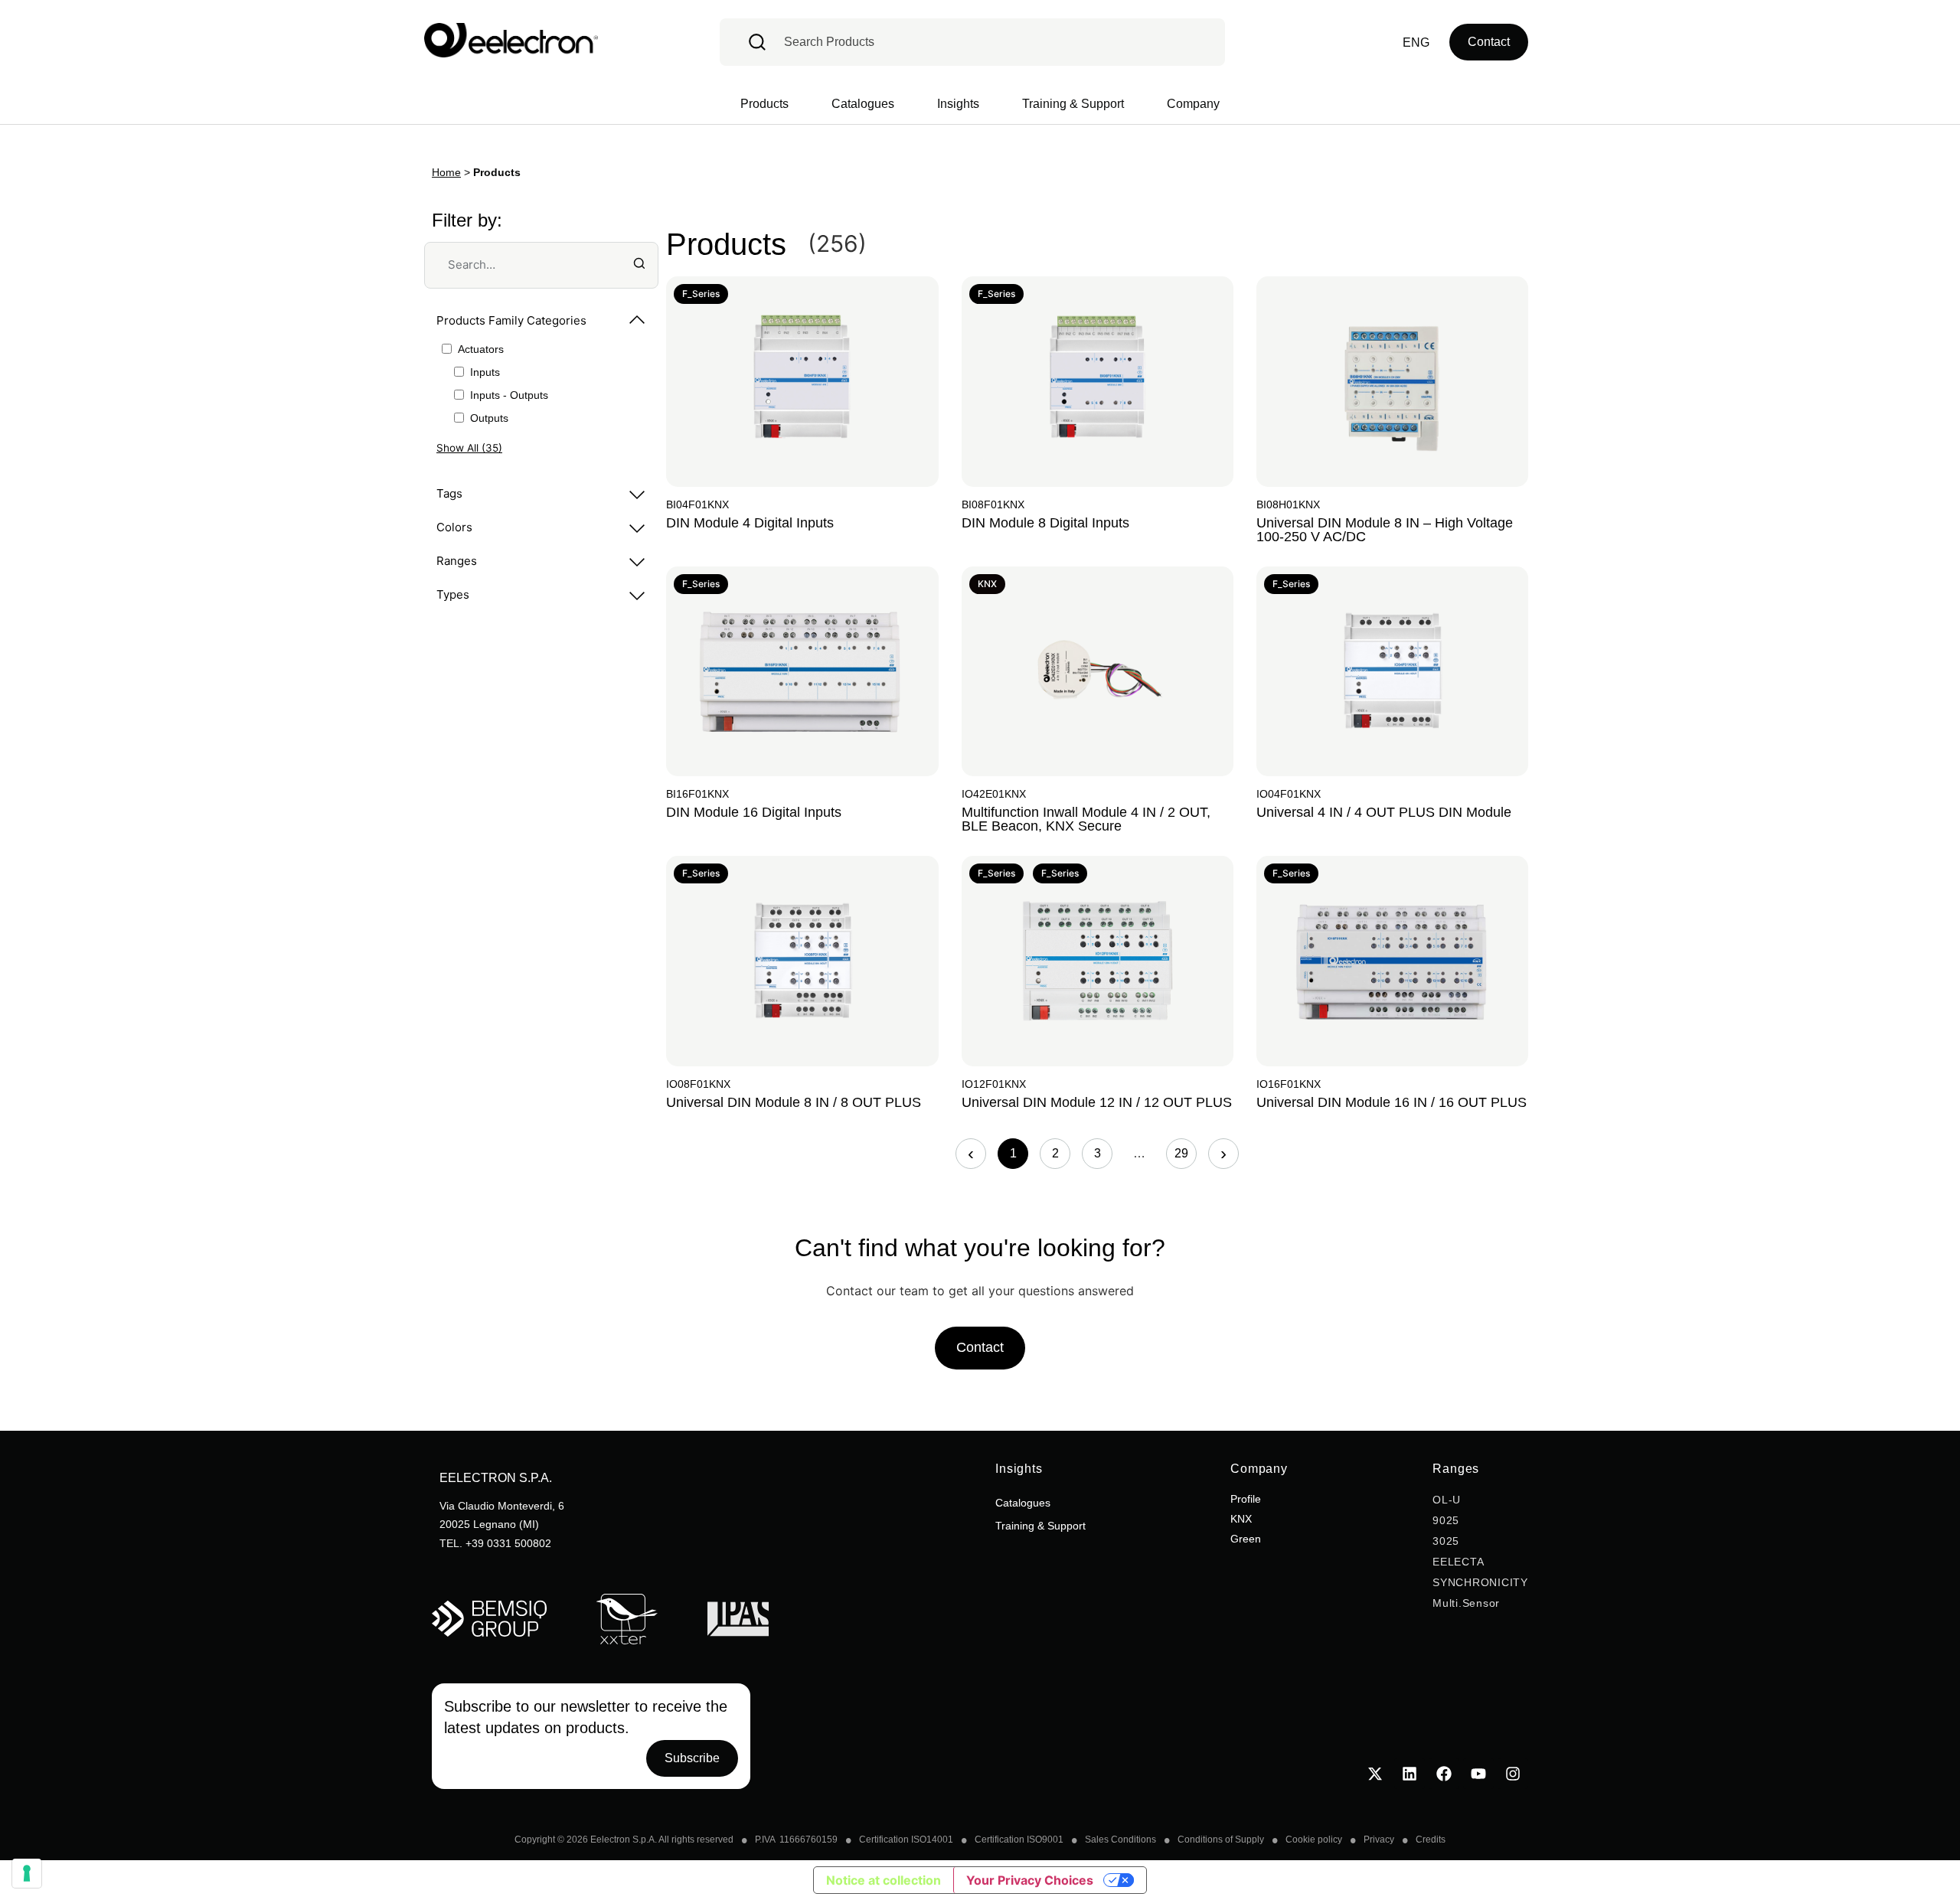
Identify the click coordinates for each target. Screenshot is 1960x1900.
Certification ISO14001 (906, 1840)
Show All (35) (469, 448)
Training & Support (1040, 1526)
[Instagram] (1513, 1774)
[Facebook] (1444, 1774)
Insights (1019, 1469)
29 (1186, 1149)
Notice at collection (884, 1880)
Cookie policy (1314, 1840)
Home (446, 173)
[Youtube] (1478, 1774)
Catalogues (1023, 1503)
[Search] (639, 266)
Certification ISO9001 (1019, 1840)
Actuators (481, 349)
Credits (1431, 1840)
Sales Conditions (1120, 1840)
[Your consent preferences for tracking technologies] (27, 1873)
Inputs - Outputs (509, 395)
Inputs (485, 372)
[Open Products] (768, 104)
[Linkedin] (1410, 1774)
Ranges (1456, 1469)
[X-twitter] (1375, 1774)
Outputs (489, 418)
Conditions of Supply (1221, 1840)
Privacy (1379, 1840)
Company (1259, 1469)
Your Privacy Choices (1030, 1880)
